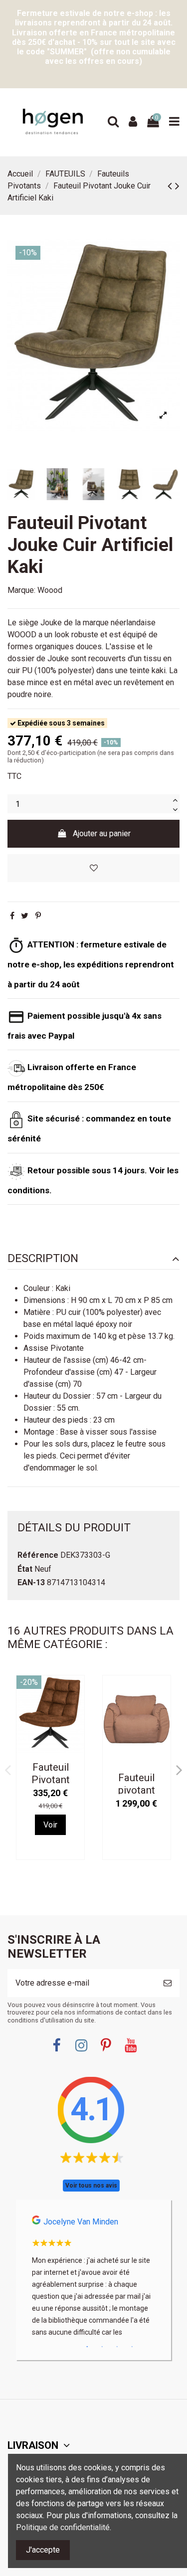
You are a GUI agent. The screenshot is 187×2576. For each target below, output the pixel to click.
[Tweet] (25, 916)
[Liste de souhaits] (93, 868)
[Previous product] (171, 186)
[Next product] (177, 186)
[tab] (93, 1259)
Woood (50, 590)
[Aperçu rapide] (76, 1710)
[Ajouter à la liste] (76, 1691)
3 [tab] (117, 2347)
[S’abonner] (168, 1983)
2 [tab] (102, 2347)
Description (43, 1259)
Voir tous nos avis (91, 2186)
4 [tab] (132, 2347)
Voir (50, 1825)
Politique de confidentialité (63, 2527)
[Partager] (12, 916)
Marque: (21, 590)
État (25, 1569)
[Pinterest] (38, 916)
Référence (38, 1555)
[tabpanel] (93, 2280)
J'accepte (43, 2550)
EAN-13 (31, 1582)
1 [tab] (87, 2347)
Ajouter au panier (102, 833)
